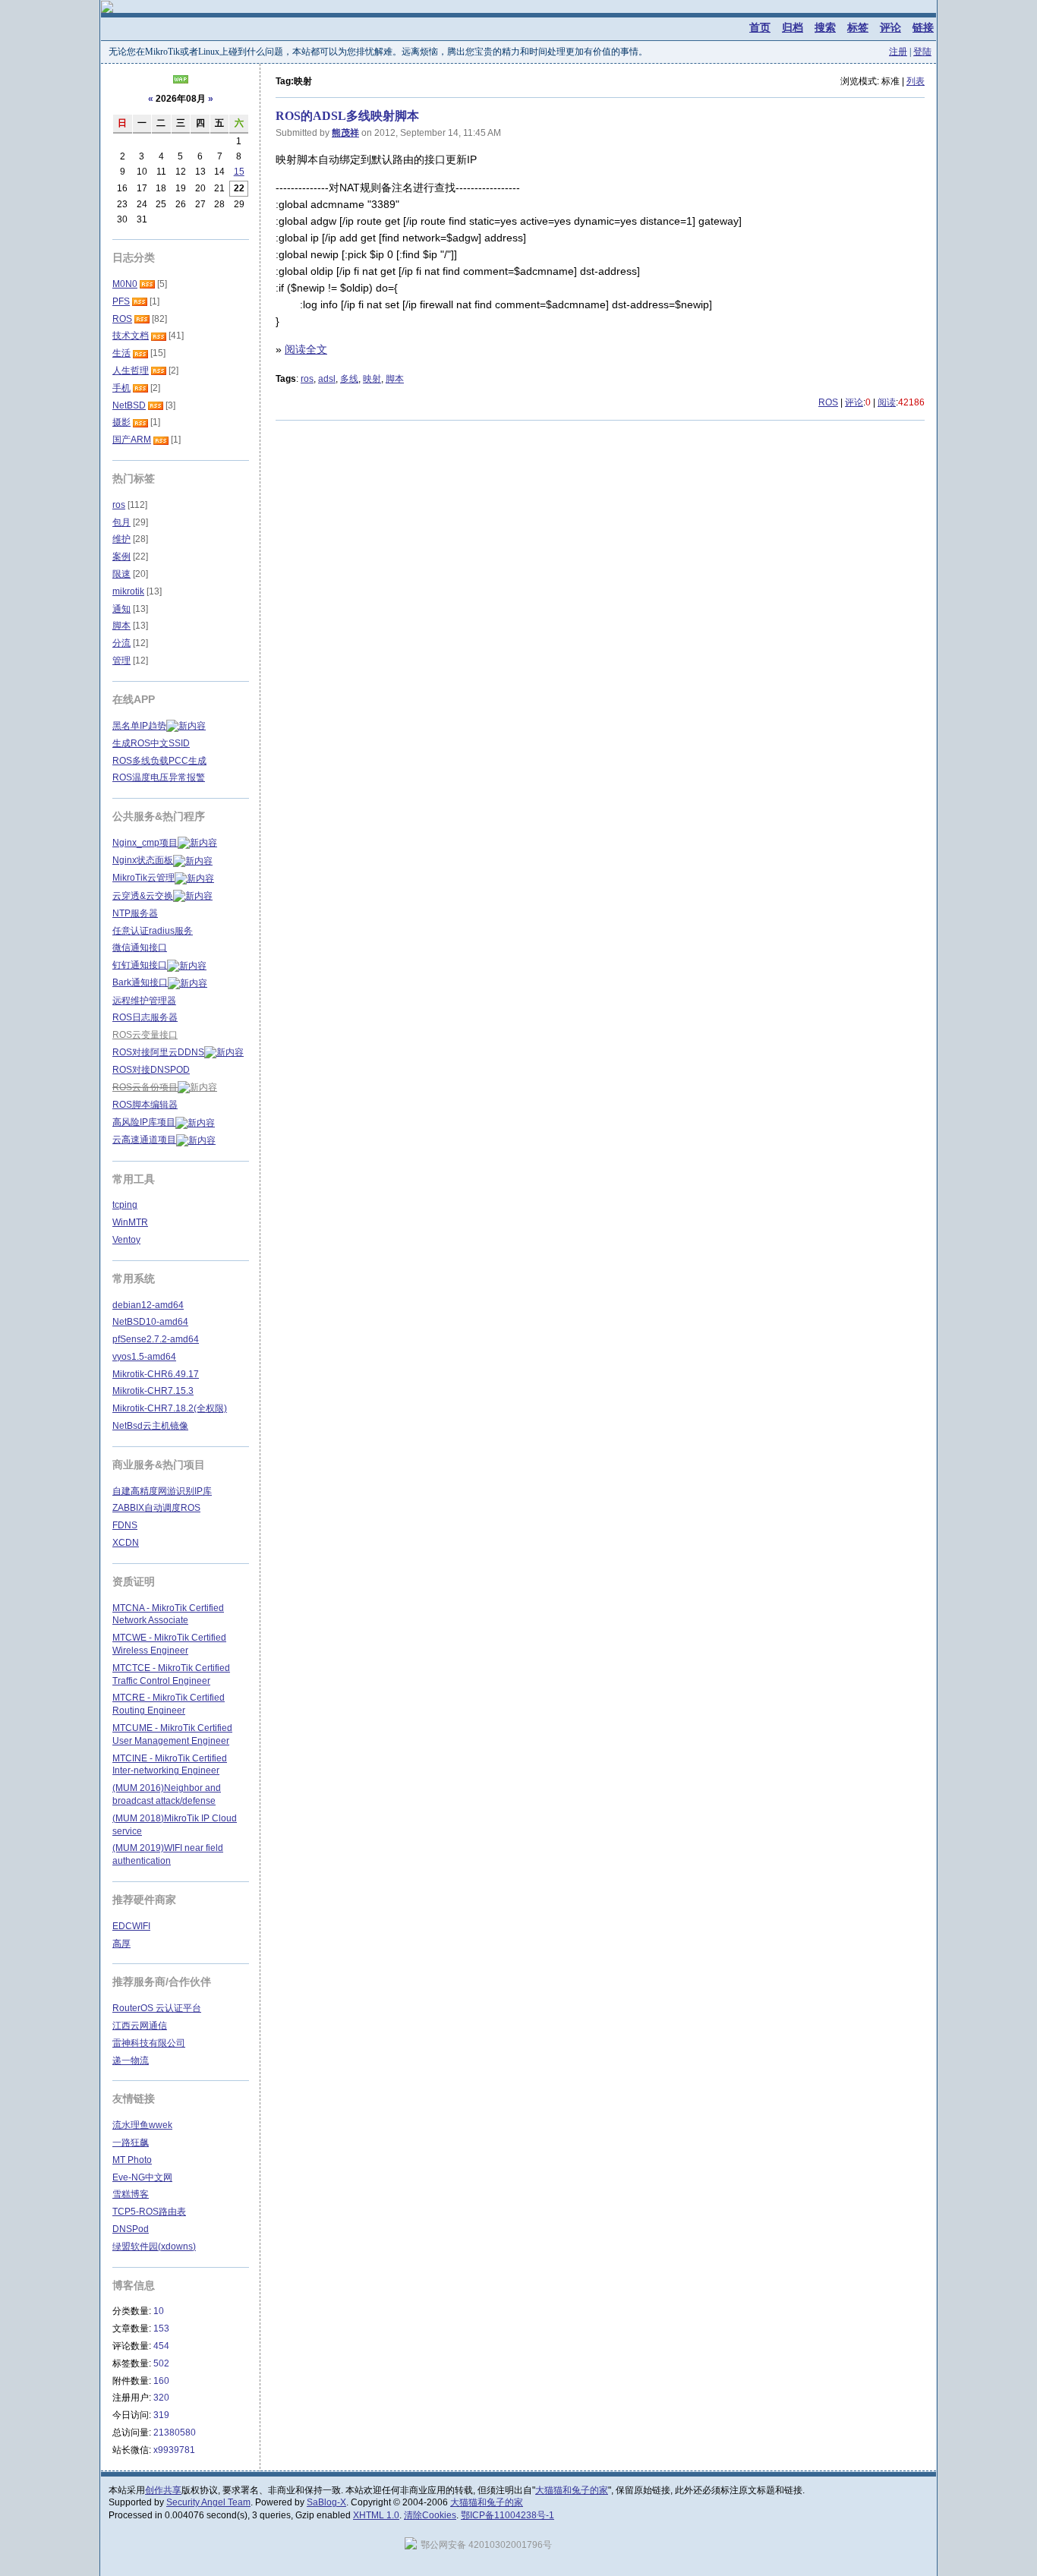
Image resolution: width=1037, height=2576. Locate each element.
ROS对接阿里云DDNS (158, 1052)
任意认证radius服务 (153, 931)
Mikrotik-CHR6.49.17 (156, 1374)
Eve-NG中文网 (142, 2177)
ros (307, 379)
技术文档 (131, 336)
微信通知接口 (140, 947)
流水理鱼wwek (142, 2125)
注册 (898, 52)
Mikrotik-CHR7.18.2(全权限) (170, 1408)
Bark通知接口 (140, 982)
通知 (121, 609)
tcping (125, 1205)
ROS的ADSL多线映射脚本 (347, 116)
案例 (121, 557)
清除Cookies (430, 2515)
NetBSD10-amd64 (150, 1322)
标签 (858, 27)
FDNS (125, 1525)
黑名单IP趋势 (139, 726)
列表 (916, 81)
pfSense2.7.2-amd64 (156, 1339)
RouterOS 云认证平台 (157, 2008)
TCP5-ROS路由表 (149, 2212)
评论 (890, 27)
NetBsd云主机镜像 (150, 1426)
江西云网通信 (140, 2026)
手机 (121, 388)
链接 (923, 27)
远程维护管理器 (144, 1001)
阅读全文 (306, 349)
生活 (121, 353)
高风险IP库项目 (144, 1122)
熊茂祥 (345, 133)
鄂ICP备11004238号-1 (507, 2515)
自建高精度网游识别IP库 (162, 1491)
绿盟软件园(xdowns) (154, 2247)
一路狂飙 (131, 2142)
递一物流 (131, 2060)
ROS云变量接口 (145, 1035)
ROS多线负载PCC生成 (159, 761)
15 (239, 172)
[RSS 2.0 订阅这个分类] (147, 284)
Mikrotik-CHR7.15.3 (153, 1391)
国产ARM (132, 440)
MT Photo (132, 2160)
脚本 (395, 379)
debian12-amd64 (148, 1305)
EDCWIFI (131, 1926)
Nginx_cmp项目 (145, 843)
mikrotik (128, 591)
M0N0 (125, 284)
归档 (793, 27)
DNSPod (131, 2229)
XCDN (126, 1543)
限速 (121, 574)
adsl (327, 379)
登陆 (922, 52)
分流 (121, 643)
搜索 (825, 27)
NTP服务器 (135, 913)
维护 (121, 539)
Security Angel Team (208, 2502)
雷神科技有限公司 (149, 2043)
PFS (121, 301)
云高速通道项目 (144, 1140)
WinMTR (130, 1222)
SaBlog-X (326, 2502)
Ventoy (126, 1240)
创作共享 (163, 2490)
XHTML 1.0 (376, 2515)
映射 (372, 379)
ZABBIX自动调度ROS (156, 1508)
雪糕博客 (131, 2194)
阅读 (887, 402)
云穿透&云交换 (143, 896)
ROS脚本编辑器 (145, 1105)
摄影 (121, 422)
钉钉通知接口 (140, 965)
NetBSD (129, 405)
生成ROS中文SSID (151, 743)
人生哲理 (131, 370)
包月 (121, 522)
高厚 (121, 1944)
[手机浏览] (181, 80)
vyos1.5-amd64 (144, 1357)
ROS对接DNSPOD (151, 1070)
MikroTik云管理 (143, 878)
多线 (349, 379)
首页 (760, 27)
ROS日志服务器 (145, 1017)
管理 (121, 661)
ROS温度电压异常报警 (159, 777)
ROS (828, 402)
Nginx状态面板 (143, 860)
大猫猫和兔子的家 (572, 2490)
